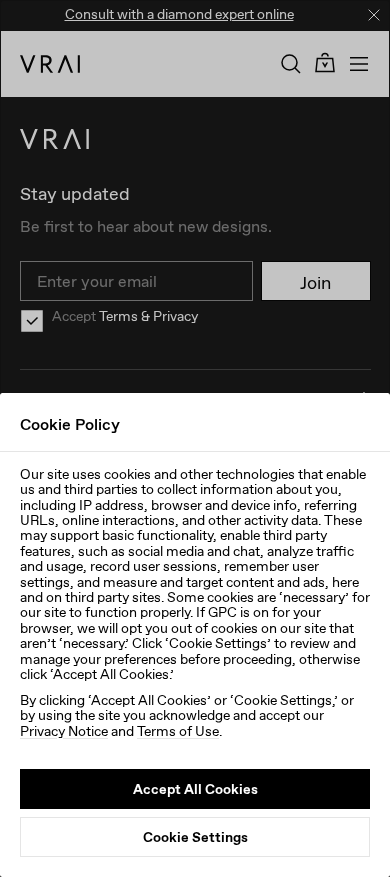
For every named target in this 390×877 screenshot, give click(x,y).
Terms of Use (178, 731)
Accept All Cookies (195, 789)
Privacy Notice (64, 731)
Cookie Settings (195, 837)
